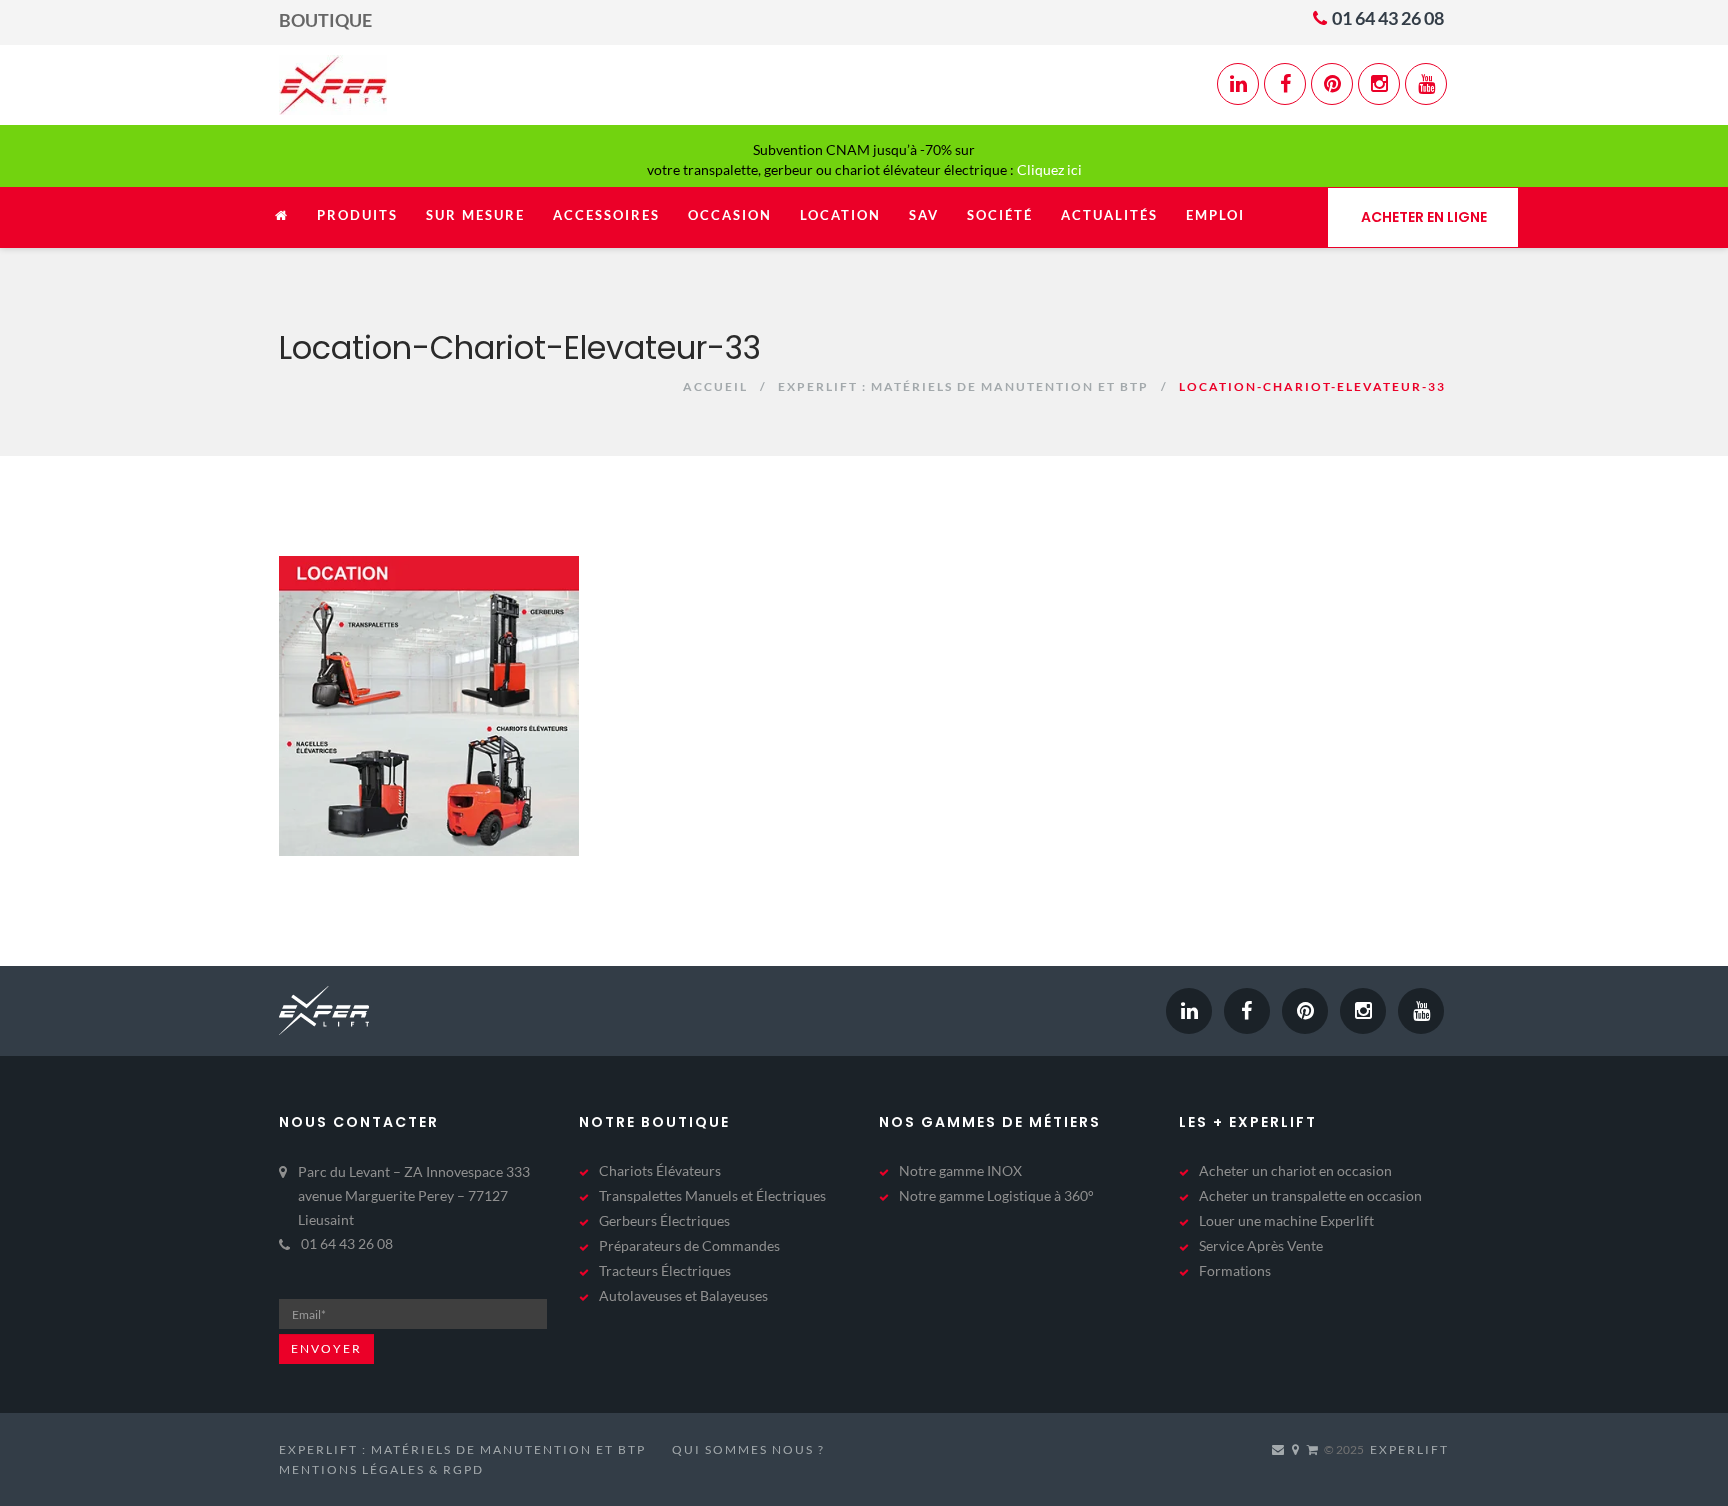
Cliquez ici (1049, 169)
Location (840, 215)
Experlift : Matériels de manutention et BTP (963, 386)
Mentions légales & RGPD (381, 1469)
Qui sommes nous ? (748, 1449)
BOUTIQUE (325, 20)
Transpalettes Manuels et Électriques (712, 1195)
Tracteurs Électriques (665, 1270)
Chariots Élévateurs (660, 1170)
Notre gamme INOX (960, 1170)
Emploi (1215, 215)
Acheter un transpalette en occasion (1310, 1195)
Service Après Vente (1261, 1245)
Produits (357, 215)
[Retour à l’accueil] (282, 225)
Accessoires (606, 215)
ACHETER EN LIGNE (1424, 217)
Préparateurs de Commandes (689, 1245)
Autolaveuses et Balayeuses (683, 1295)
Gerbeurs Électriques (664, 1220)
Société (1000, 215)
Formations (1235, 1270)
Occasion (730, 215)
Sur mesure (475, 215)
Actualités (1109, 215)
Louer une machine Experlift (1286, 1220)
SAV (924, 215)
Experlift (1409, 1449)
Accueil (715, 386)
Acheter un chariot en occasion (1295, 1170)
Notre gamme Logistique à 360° (996, 1195)
